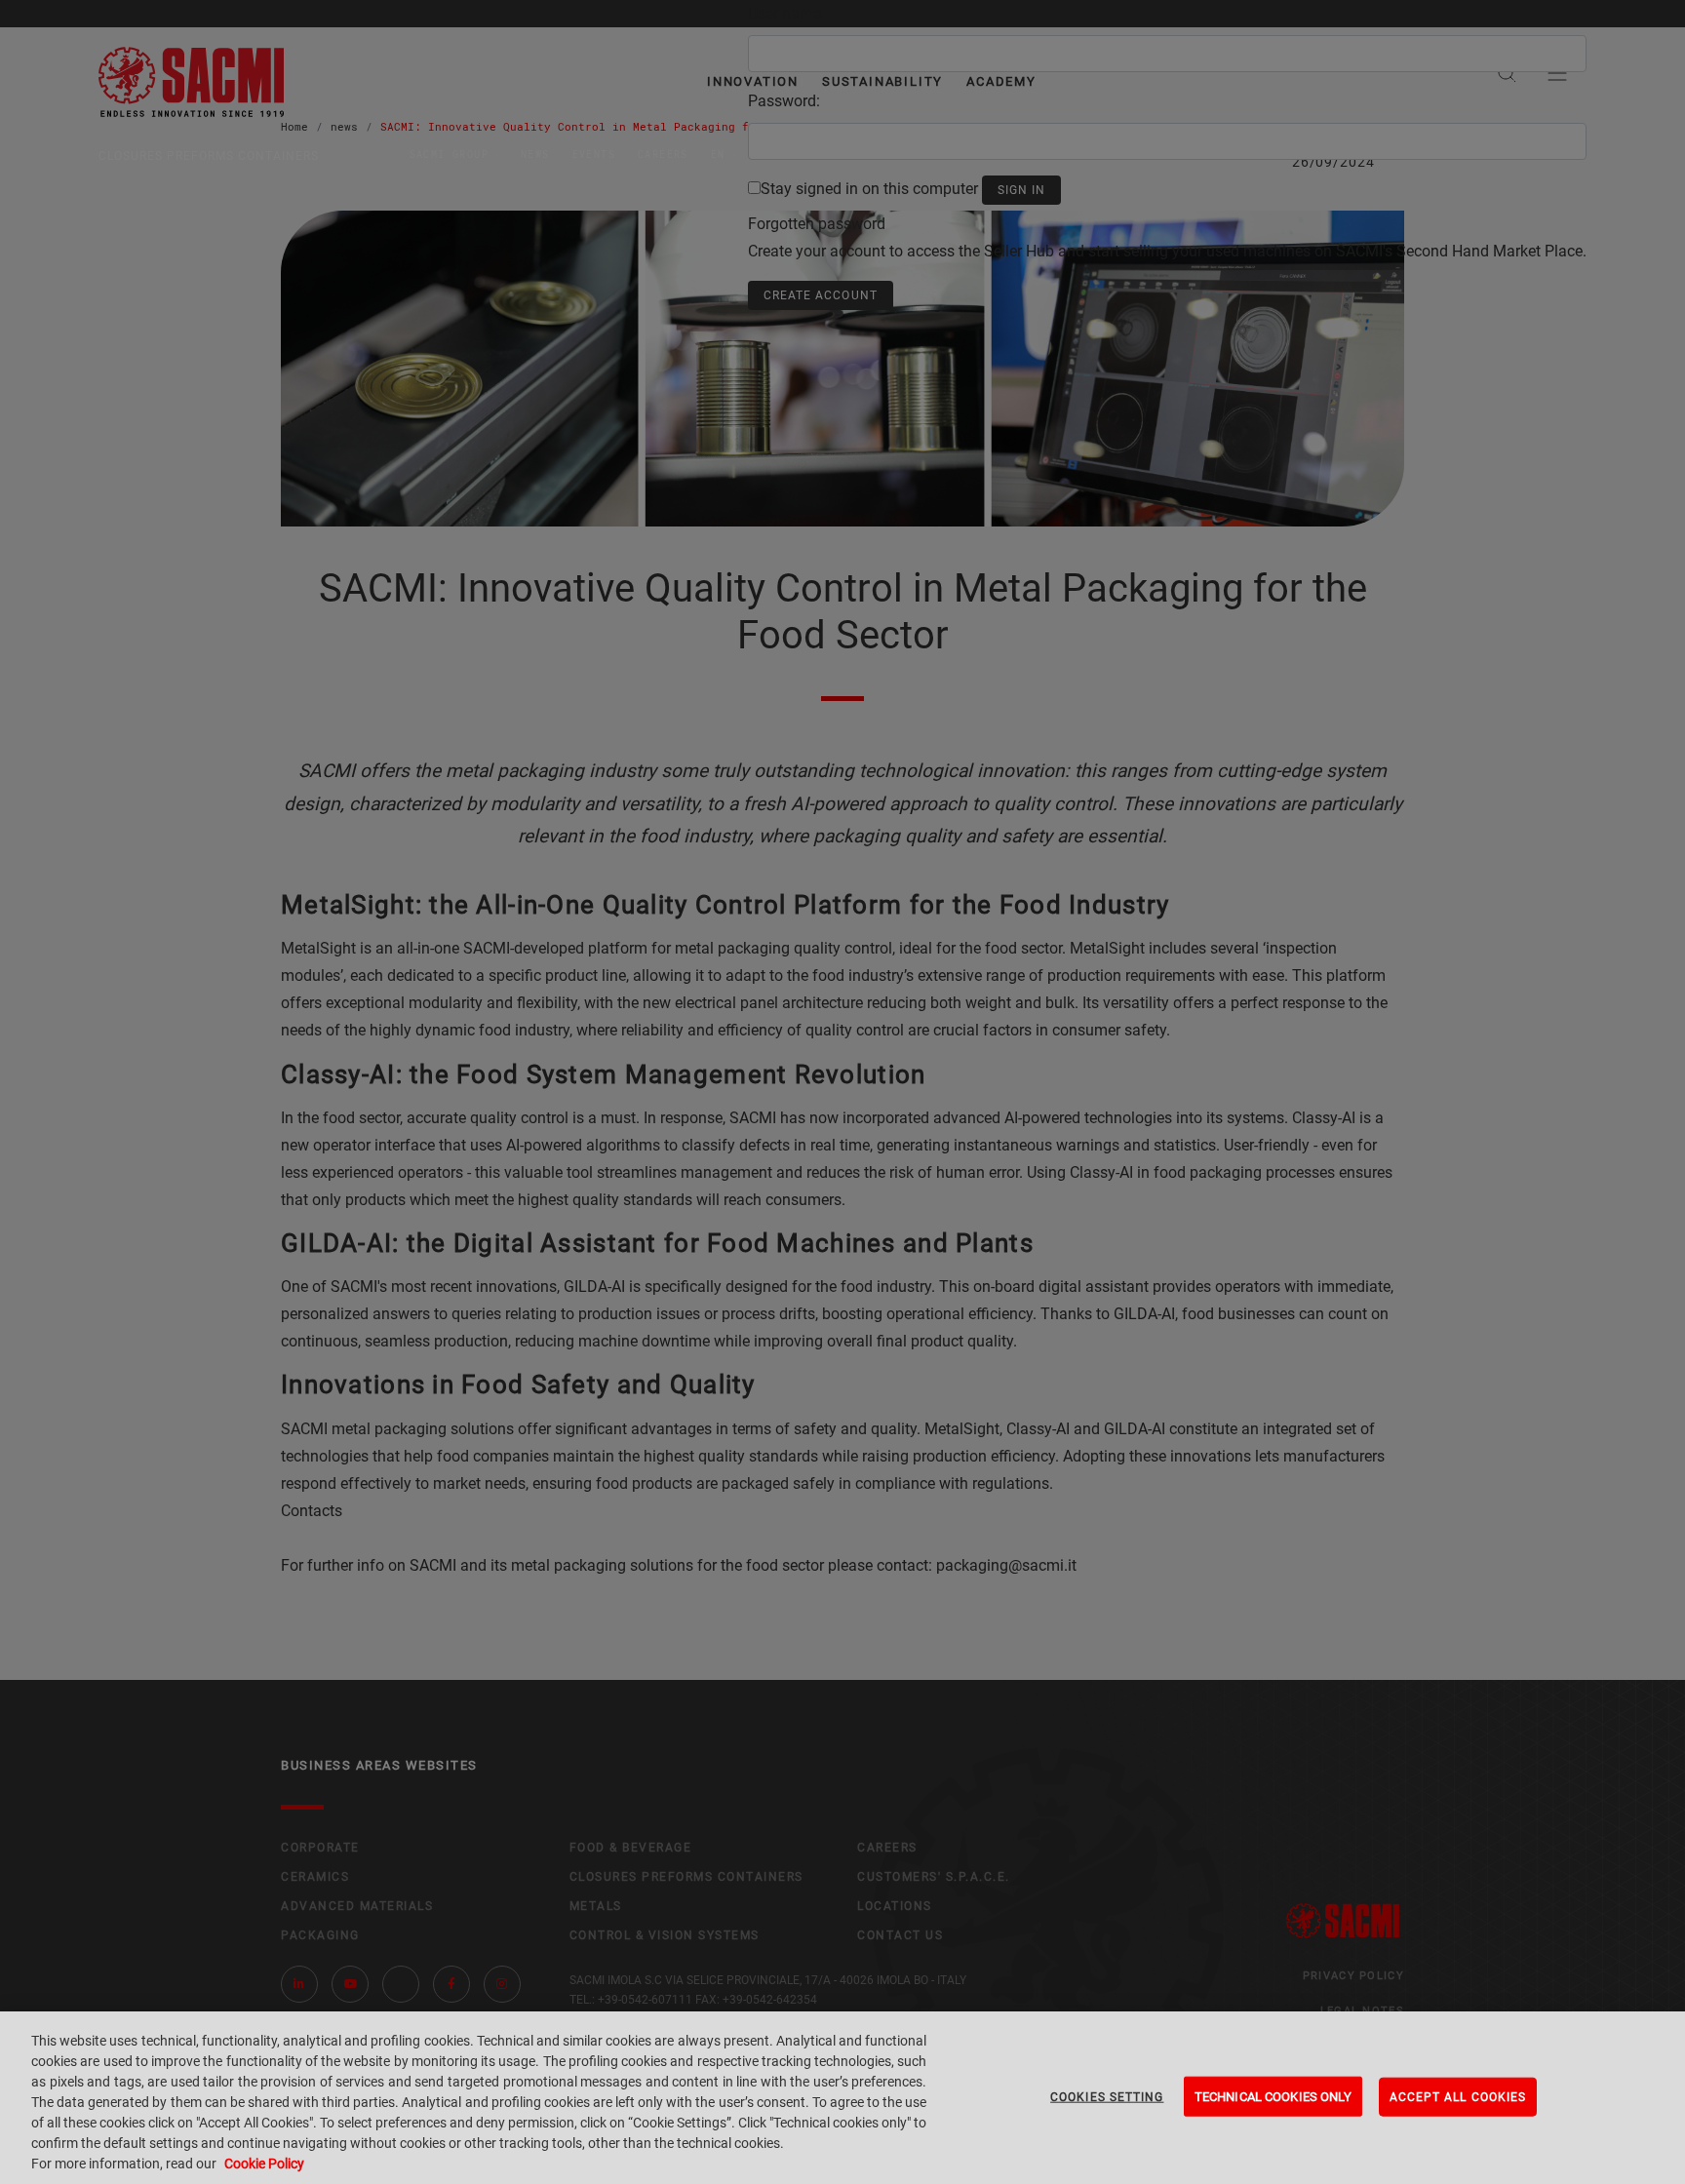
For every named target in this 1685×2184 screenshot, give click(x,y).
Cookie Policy (264, 2164)
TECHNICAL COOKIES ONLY (1273, 2096)
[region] (842, 2098)
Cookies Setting (1107, 2096)
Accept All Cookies (1458, 2096)
